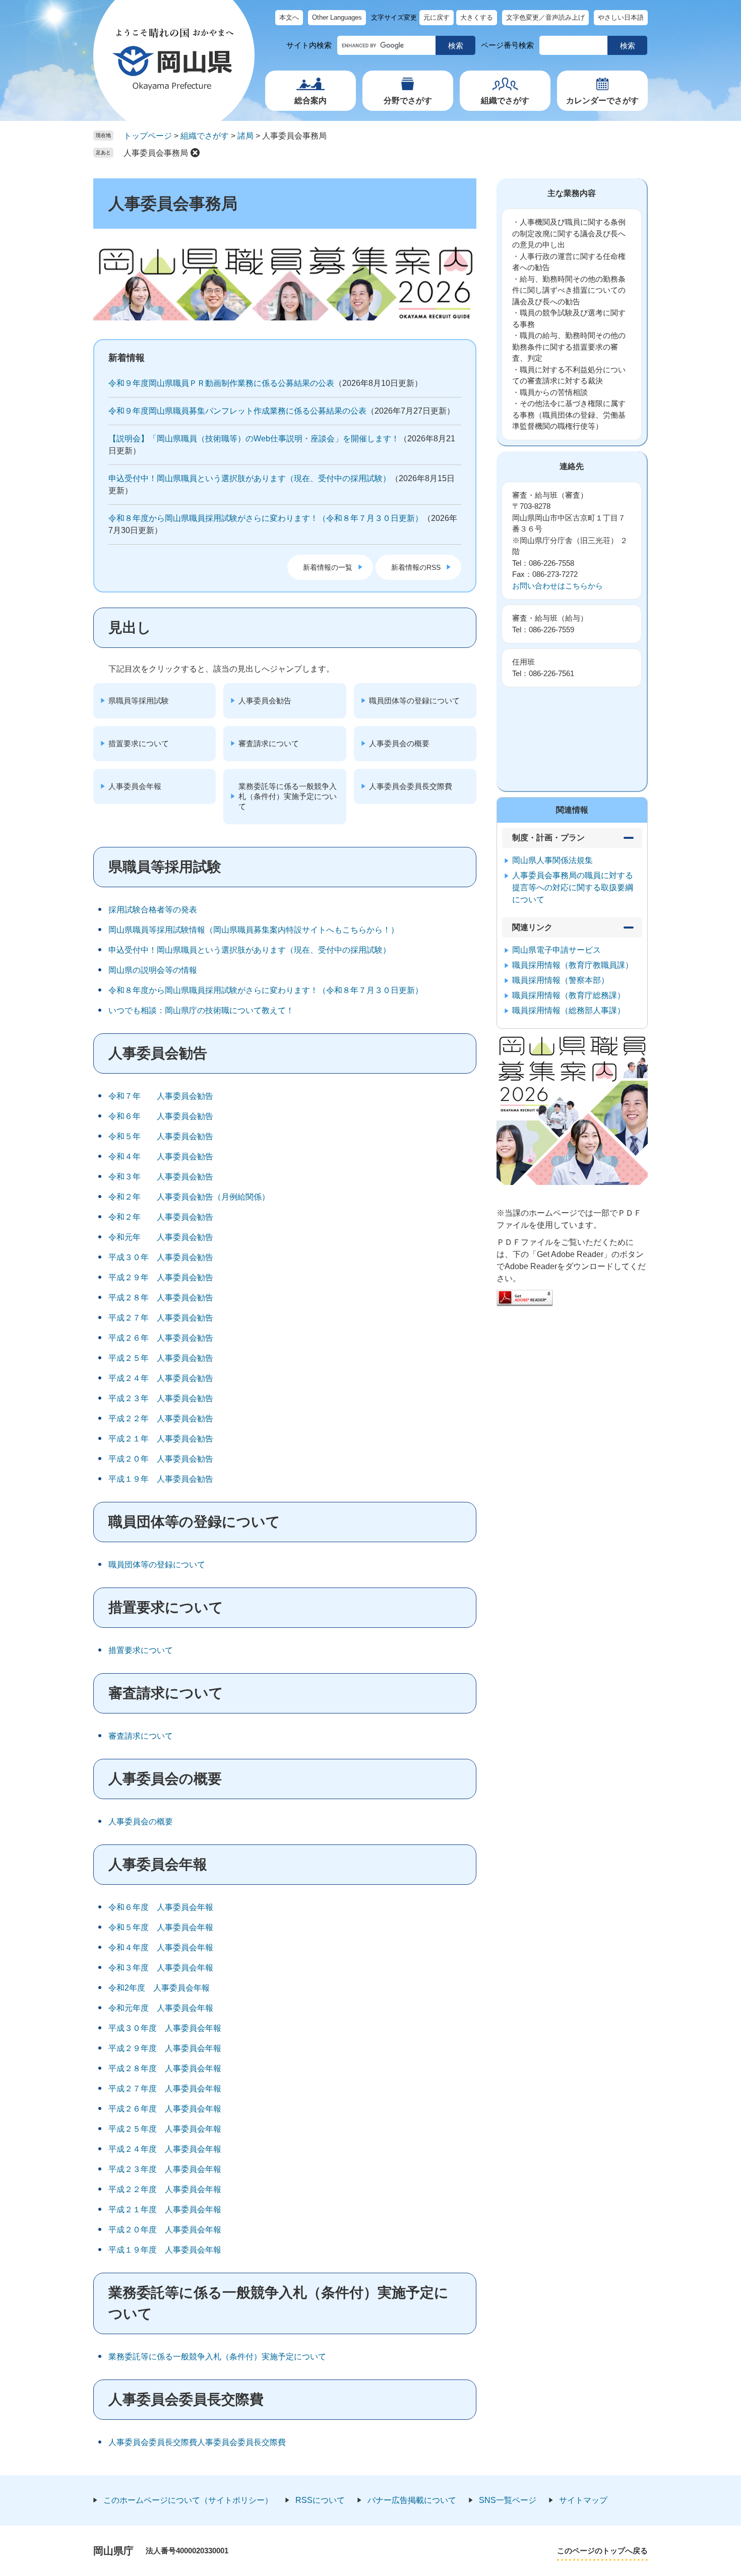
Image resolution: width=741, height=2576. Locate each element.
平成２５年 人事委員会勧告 (161, 1358)
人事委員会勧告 (265, 701)
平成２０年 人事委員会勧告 (161, 1459)
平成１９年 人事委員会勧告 (161, 1479)
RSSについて (320, 2500)
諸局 (245, 136)
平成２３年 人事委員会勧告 (161, 1398)
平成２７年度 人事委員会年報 (165, 2089)
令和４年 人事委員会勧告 (161, 1157)
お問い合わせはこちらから (558, 586)
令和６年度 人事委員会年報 (161, 1907)
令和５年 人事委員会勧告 (161, 1136)
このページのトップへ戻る (602, 2551)
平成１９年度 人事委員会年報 (165, 2250)
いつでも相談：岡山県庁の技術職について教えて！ (201, 1010)
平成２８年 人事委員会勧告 (161, 1298)
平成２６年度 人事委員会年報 (165, 2109)
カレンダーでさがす (602, 101)
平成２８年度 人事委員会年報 (165, 2068)
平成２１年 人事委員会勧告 (161, 1439)
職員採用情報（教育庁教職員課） (573, 965)
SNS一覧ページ (508, 2500)
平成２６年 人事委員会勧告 (161, 1338)
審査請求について (269, 743)
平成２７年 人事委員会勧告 (161, 1318)
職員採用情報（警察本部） (561, 980)
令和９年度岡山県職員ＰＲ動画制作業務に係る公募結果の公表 (221, 383)
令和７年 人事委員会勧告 (161, 1096)
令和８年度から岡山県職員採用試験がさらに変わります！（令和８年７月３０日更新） (266, 518)
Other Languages (337, 17)
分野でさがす (408, 101)
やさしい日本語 (621, 17)
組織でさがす (505, 101)
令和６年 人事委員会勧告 (161, 1116)
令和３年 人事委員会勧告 (161, 1177)
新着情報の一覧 (328, 567)
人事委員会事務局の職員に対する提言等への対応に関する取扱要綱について (573, 887)
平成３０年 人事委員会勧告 (161, 1257)
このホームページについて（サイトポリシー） (188, 2500)
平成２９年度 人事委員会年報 (165, 2048)
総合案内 (311, 101)
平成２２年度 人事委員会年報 (165, 2189)
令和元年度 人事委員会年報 (161, 2008)
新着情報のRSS (416, 567)
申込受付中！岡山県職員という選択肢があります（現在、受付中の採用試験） (250, 478)
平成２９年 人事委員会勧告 (161, 1277)
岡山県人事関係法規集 (552, 860)
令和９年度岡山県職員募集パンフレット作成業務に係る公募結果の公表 (237, 411)
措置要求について (139, 743)
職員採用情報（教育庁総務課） (569, 995)
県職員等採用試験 (139, 701)
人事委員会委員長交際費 (411, 786)
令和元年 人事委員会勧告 (161, 1237)
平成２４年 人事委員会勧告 (161, 1378)
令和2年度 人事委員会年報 (159, 1988)
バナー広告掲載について (412, 2500)
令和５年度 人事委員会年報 (161, 1927)
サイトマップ (583, 2500)
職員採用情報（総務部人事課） (569, 1010)
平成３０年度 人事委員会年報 (165, 2028)
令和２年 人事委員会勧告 (161, 1217)
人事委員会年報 (135, 786)
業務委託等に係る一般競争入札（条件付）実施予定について (288, 796)
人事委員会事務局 (156, 153)
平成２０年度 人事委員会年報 (165, 2230)
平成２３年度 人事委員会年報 (165, 2169)
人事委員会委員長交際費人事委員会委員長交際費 (197, 2442)
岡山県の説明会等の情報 (153, 970)
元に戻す (437, 17)
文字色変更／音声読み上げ (545, 17)
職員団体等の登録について (414, 701)
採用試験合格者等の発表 (153, 910)
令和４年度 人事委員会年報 (161, 1947)
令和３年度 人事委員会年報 (161, 1968)
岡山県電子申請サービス (557, 950)
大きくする (477, 17)
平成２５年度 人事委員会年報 (165, 2129)
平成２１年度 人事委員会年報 (165, 2209)
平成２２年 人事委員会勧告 (161, 1418)
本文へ (289, 17)
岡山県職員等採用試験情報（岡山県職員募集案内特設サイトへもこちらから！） (254, 930)
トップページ (148, 136)
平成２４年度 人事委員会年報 (165, 2149)
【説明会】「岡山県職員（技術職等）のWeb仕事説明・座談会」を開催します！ (254, 439)
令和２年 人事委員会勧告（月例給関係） (189, 1197)
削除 (195, 153)
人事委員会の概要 (399, 743)
